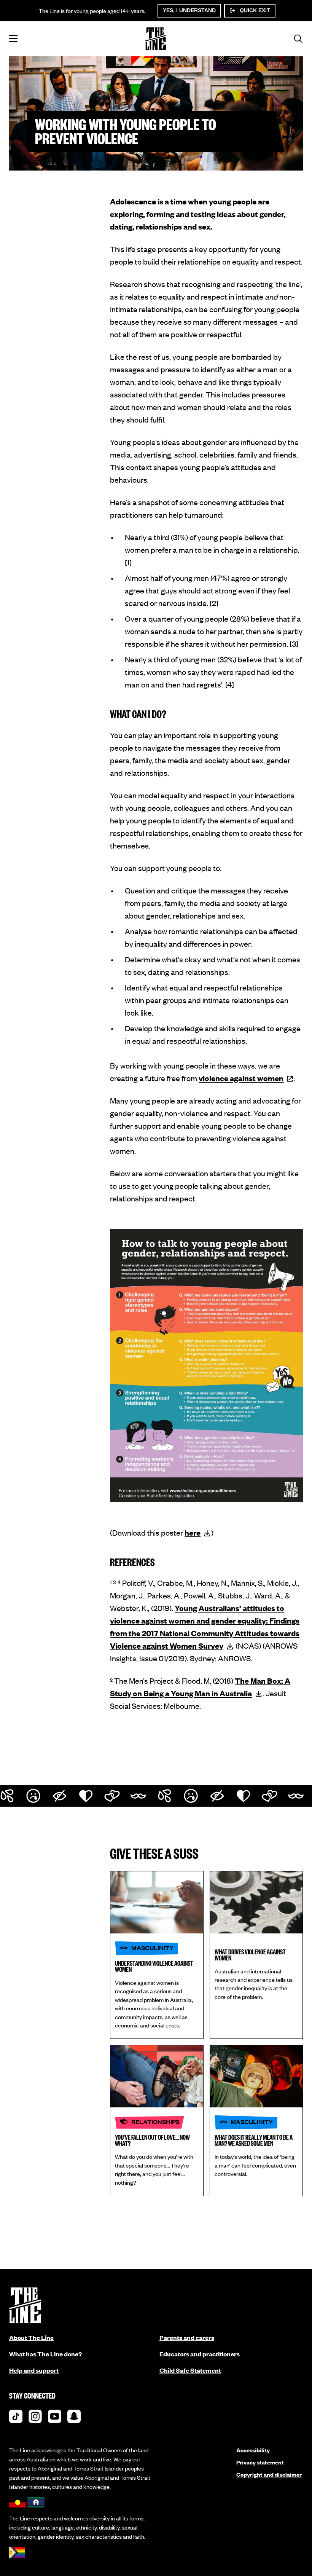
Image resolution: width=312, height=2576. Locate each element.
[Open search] (298, 39)
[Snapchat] (74, 2418)
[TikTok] (16, 2418)
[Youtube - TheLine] (55, 2418)
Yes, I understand (189, 10)
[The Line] (156, 39)
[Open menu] (13, 39)
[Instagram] (35, 2418)
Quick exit (254, 10)
